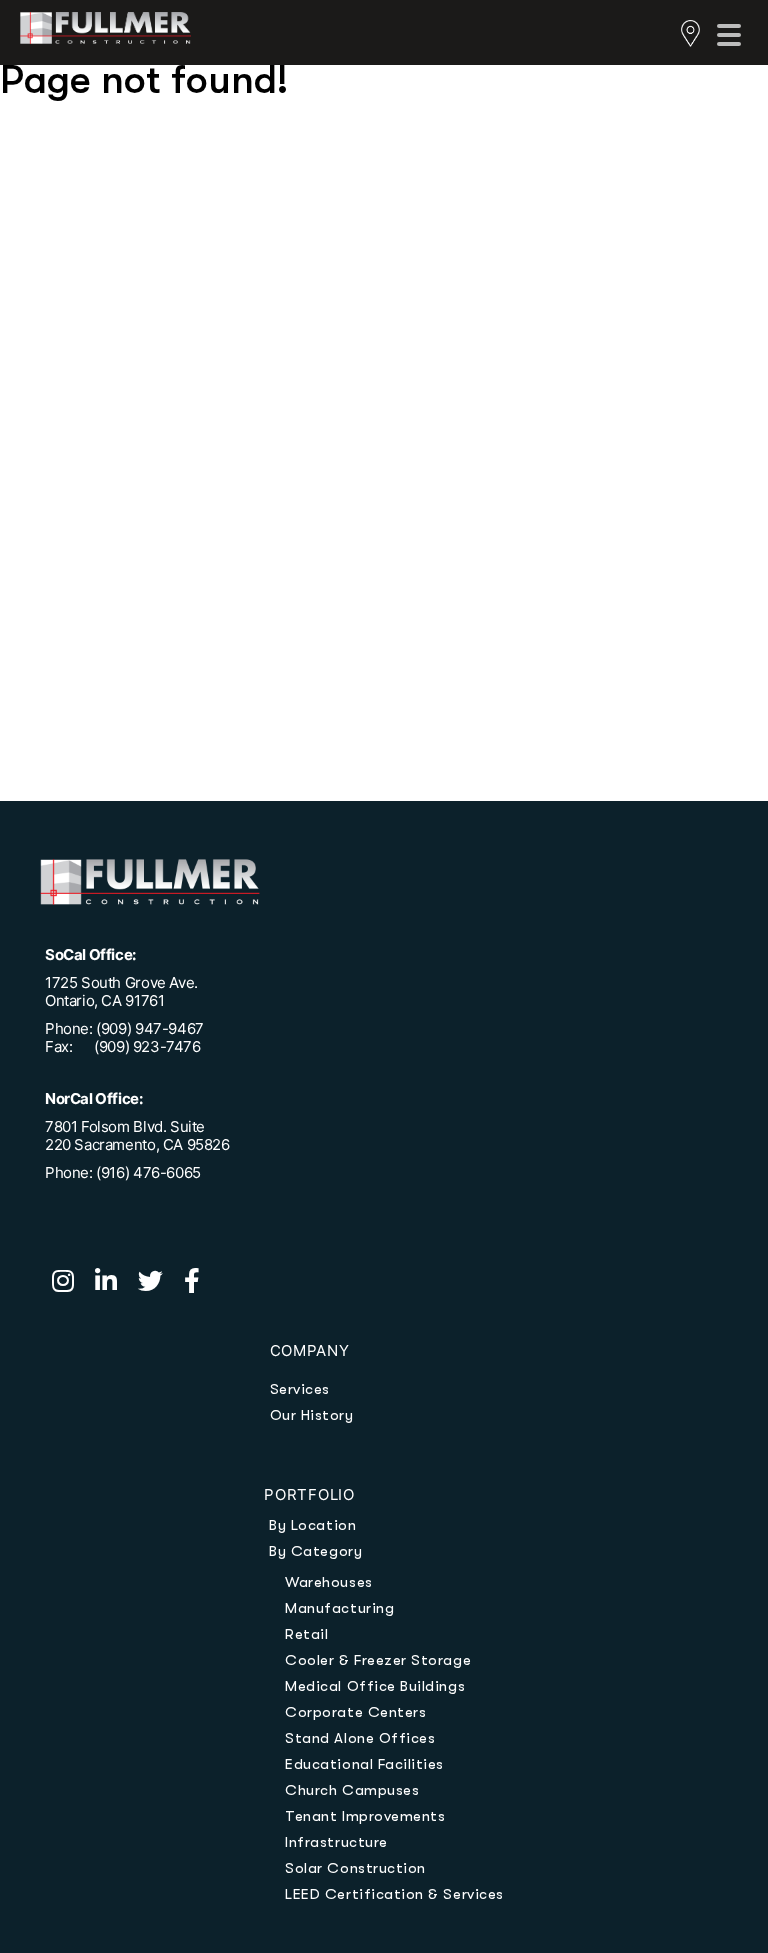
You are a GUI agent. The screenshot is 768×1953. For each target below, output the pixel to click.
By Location (312, 1525)
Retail (306, 1634)
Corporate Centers (355, 1712)
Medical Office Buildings (375, 1686)
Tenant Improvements (365, 1816)
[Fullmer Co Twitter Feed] (161, 1284)
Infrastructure (336, 1842)
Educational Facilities (364, 1764)
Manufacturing (339, 1608)
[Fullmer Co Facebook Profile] (200, 1284)
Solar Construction (355, 1868)
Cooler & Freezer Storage (378, 1660)
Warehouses (328, 1582)
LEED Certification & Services (394, 1894)
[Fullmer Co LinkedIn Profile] (116, 1284)
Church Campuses (352, 1790)
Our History (312, 1415)
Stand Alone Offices (360, 1738)
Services (300, 1389)
